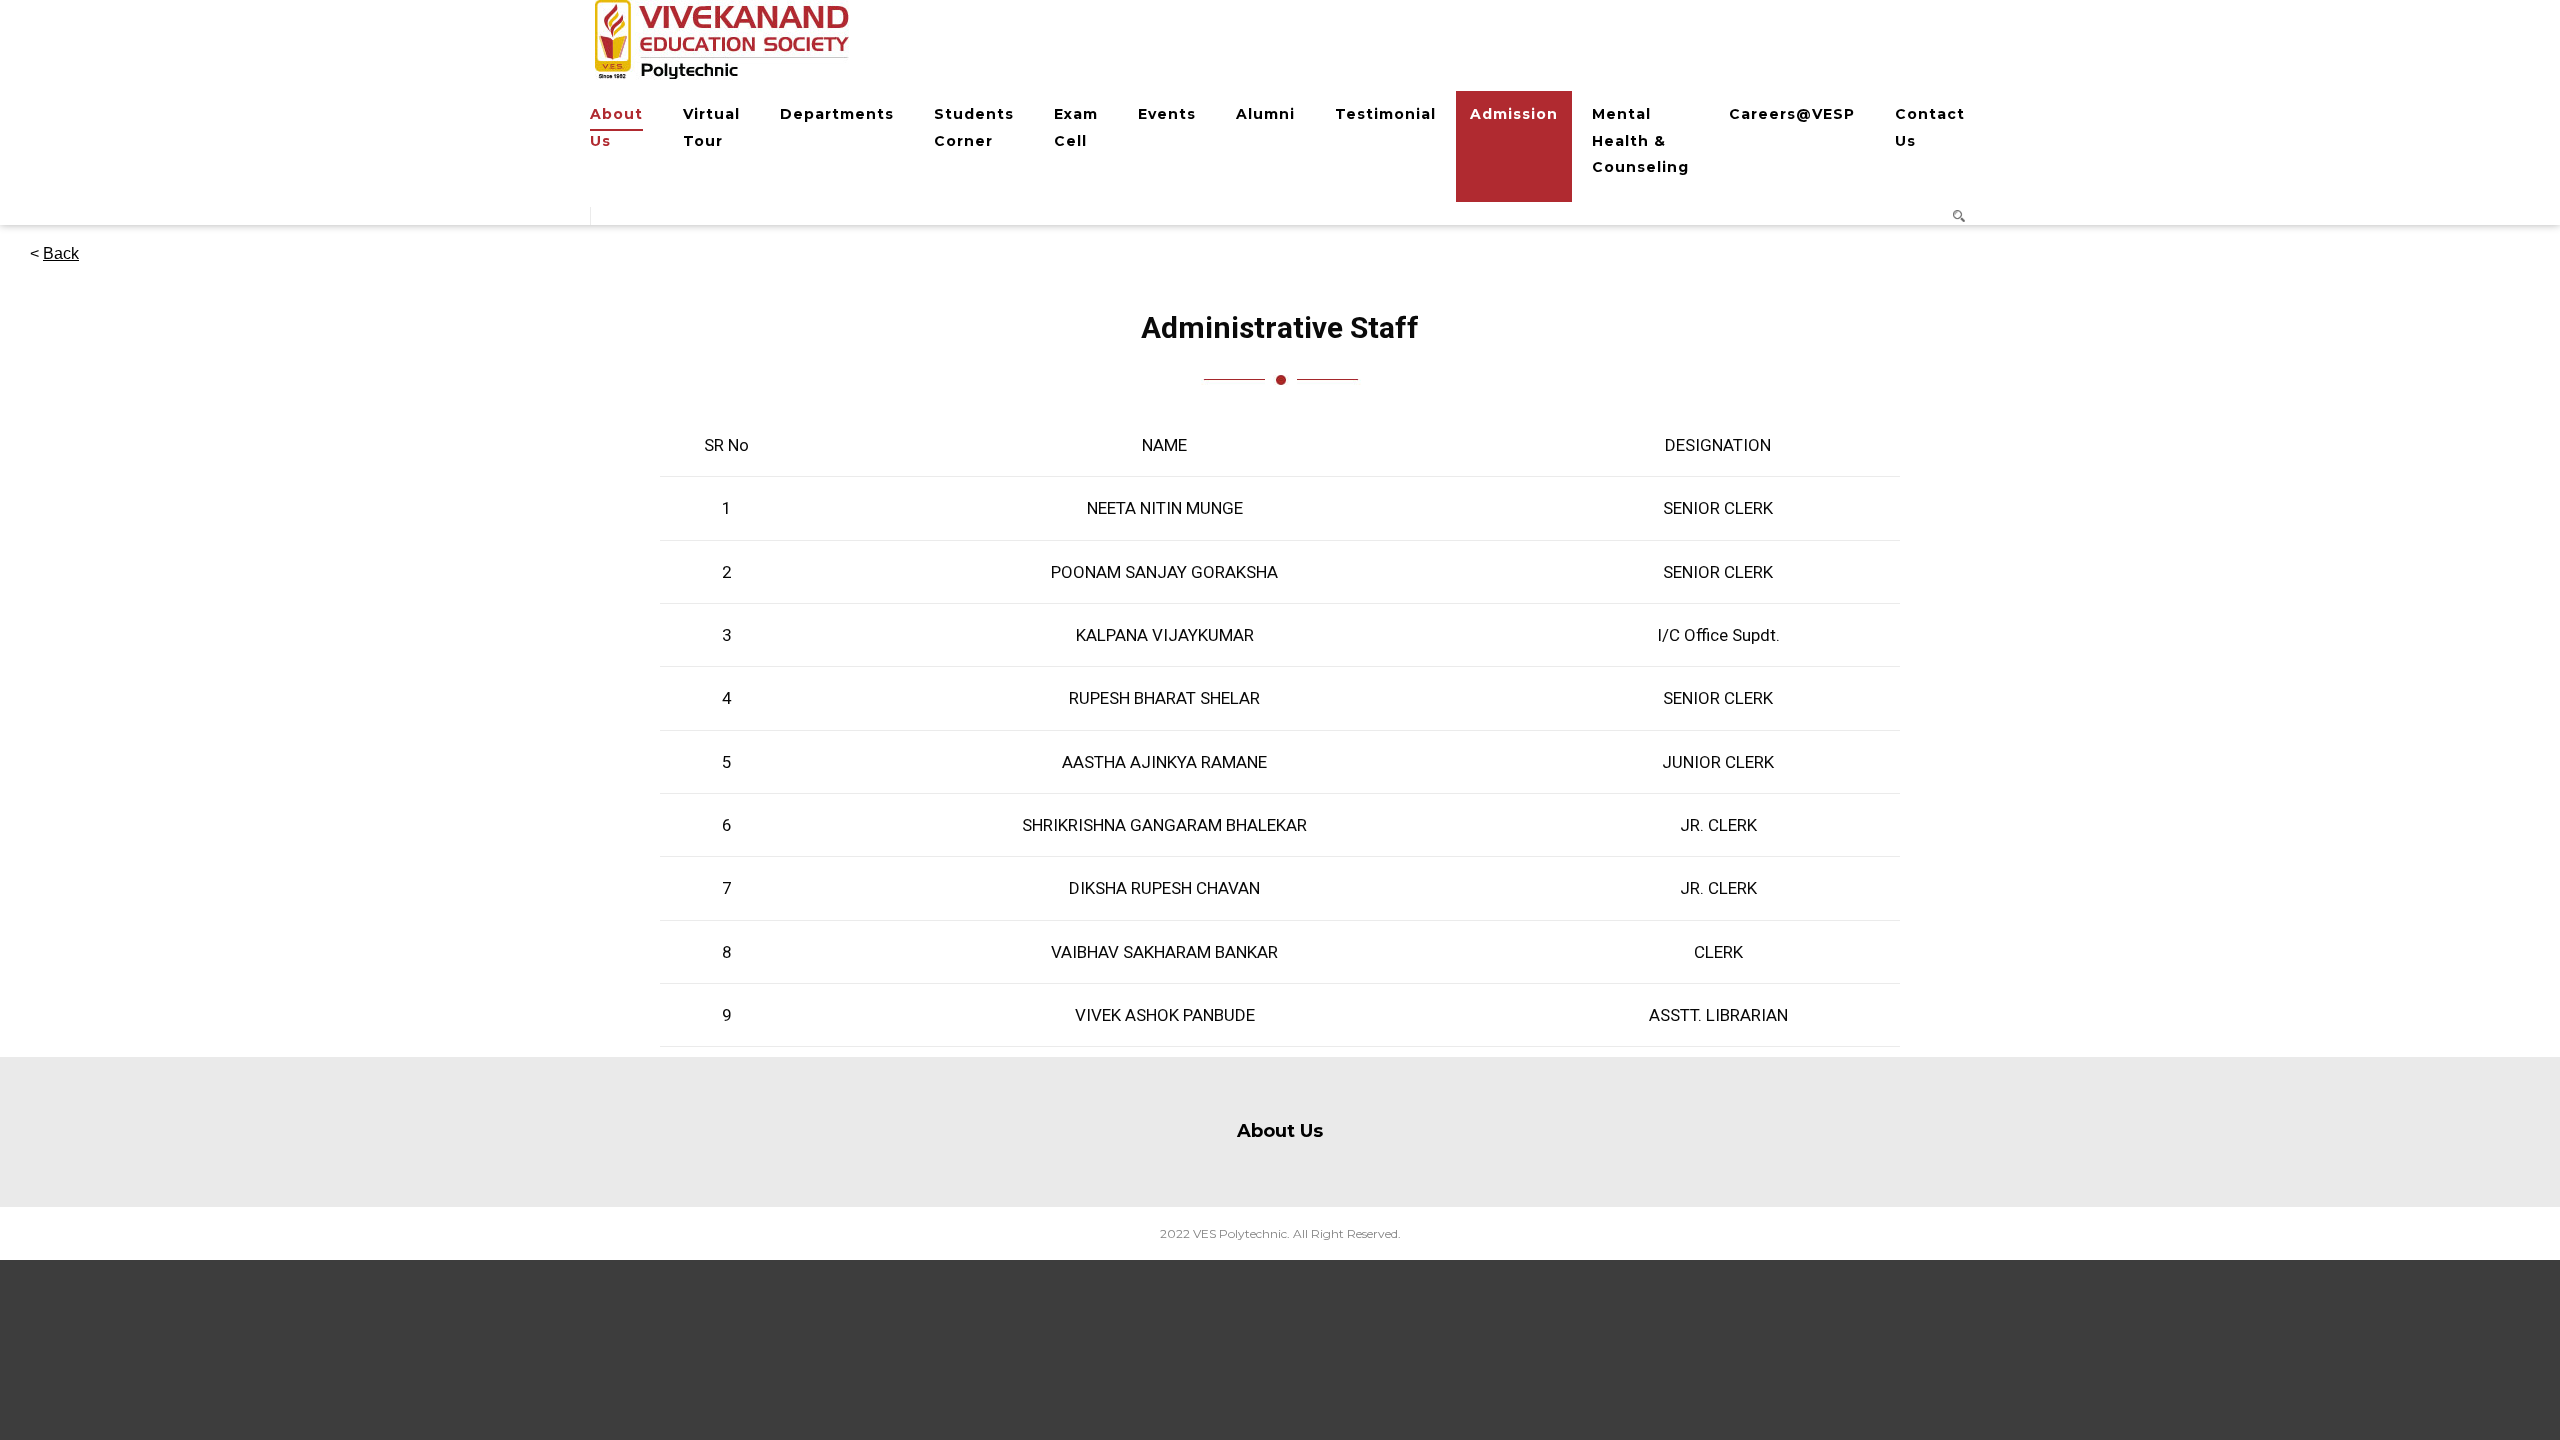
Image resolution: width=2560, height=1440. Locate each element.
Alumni (1265, 114)
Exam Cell (1076, 127)
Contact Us (1930, 127)
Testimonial (1385, 114)
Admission (1514, 114)
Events (1167, 114)
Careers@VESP (1792, 114)
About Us (616, 127)
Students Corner (974, 127)
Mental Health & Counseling (1640, 140)
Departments (837, 114)
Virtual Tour (711, 127)
